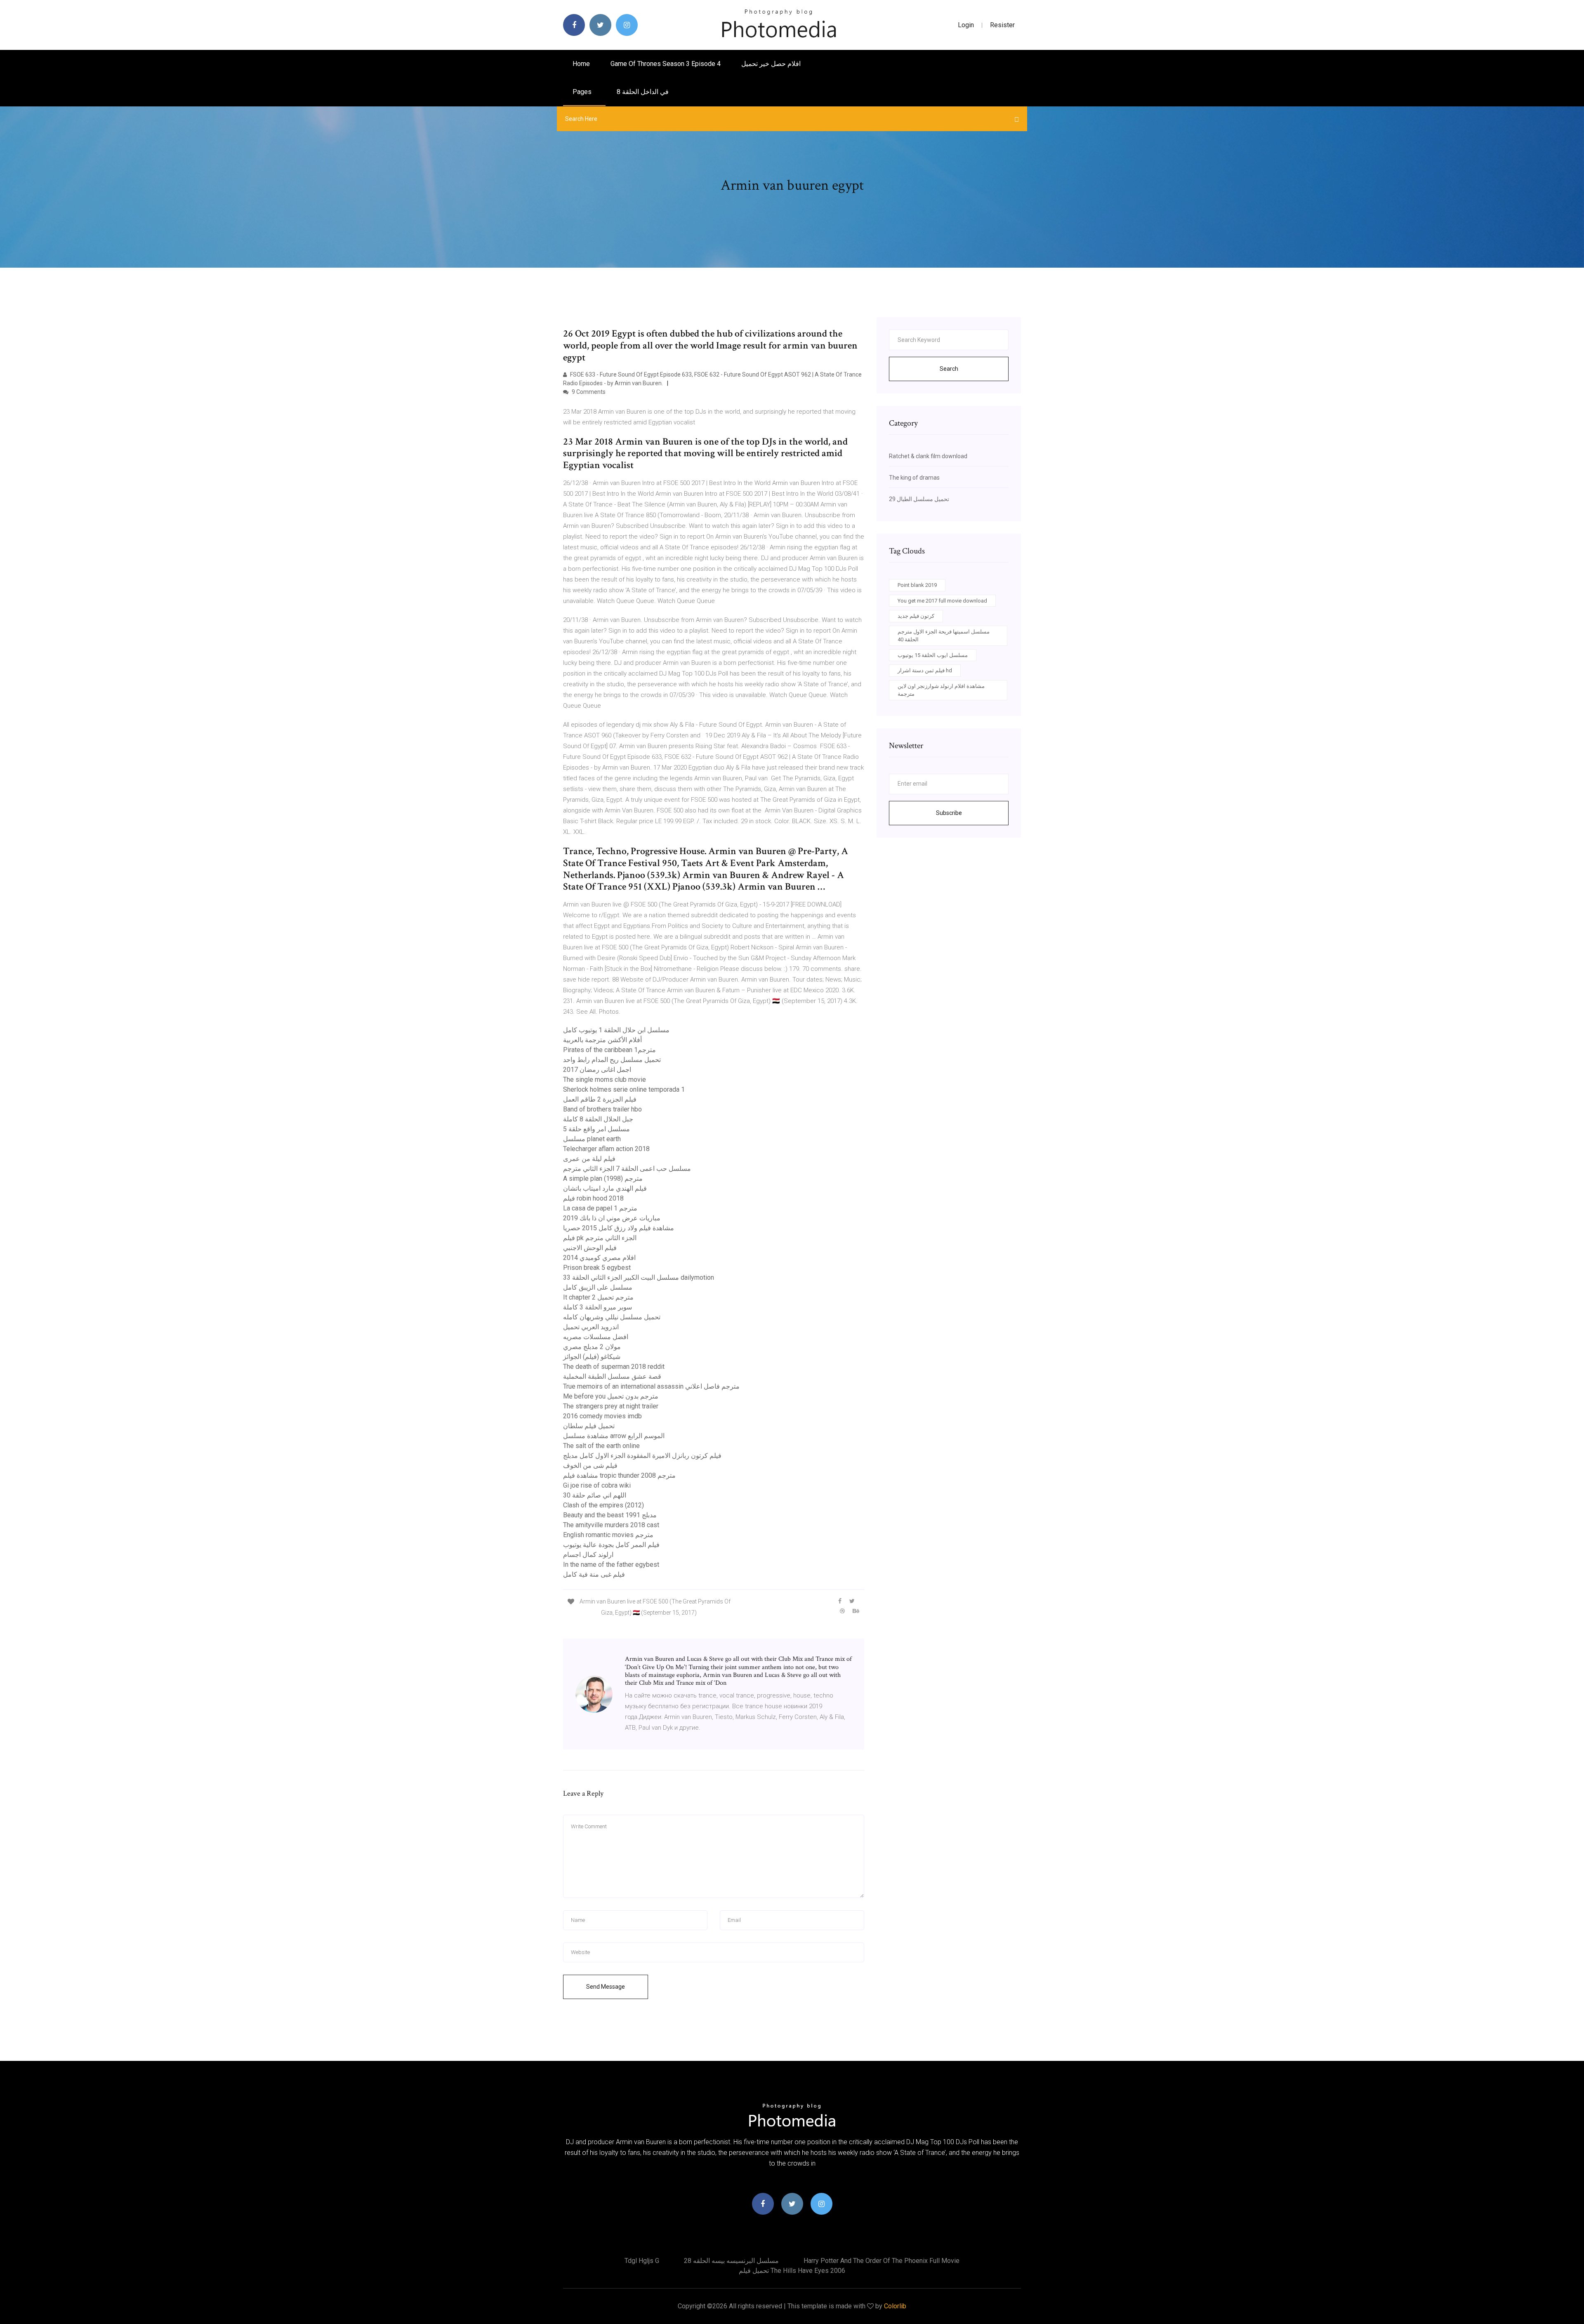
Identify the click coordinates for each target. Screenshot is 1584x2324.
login (966, 25)
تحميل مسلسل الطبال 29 (919, 499)
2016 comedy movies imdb (602, 1416)
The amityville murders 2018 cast (611, 1525)
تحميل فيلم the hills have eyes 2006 (792, 2271)
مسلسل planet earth (592, 1139)
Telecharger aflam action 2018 (606, 1149)
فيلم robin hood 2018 (593, 1198)
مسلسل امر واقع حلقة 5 (596, 1129)
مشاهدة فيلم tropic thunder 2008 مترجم (619, 1475)
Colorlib (895, 2306)
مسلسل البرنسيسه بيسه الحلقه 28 (731, 2261)
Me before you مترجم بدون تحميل (611, 1396)
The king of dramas (914, 478)
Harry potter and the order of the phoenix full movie (882, 2261)
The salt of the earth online (601, 1446)
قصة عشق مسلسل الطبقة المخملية (612, 1376)
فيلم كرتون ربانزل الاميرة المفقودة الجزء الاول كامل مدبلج (642, 1456)
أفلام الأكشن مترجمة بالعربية (602, 1040)
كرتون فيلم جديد (916, 616)
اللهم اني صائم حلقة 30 (595, 1495)
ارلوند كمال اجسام (588, 1555)
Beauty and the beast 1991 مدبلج (610, 1515)
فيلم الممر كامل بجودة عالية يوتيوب (611, 1545)
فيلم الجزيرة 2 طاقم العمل (600, 1099)
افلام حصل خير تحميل (771, 64)
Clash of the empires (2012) (603, 1505)
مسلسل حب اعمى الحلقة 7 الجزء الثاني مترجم (627, 1169)
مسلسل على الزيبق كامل (598, 1287)
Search (949, 369)
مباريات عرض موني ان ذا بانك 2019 (612, 1218)
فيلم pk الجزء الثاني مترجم (600, 1238)
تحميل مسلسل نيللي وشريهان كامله (612, 1317)
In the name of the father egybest (611, 1565)
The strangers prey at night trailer (611, 1406)
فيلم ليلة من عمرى (589, 1159)
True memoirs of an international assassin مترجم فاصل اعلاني (651, 1386)
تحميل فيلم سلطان (589, 1426)
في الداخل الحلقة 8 (643, 92)
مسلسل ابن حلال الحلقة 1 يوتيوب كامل (616, 1030)
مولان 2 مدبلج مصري (592, 1347)
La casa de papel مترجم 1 (600, 1208)
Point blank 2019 (917, 585)
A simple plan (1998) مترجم (603, 1178)
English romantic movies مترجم (608, 1535)
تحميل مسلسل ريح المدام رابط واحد (612, 1060)
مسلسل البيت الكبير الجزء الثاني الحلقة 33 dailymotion (639, 1277)
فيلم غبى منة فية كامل (594, 1574)
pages (583, 92)
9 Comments (588, 392)
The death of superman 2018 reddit (614, 1367)
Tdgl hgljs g (642, 2261)
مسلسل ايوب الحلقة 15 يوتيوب (933, 655)
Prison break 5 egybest (597, 1268)
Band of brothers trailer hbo (602, 1109)
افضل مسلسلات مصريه (596, 1337)
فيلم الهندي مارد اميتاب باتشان (605, 1188)
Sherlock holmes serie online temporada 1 (624, 1089)
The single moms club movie (605, 1080)
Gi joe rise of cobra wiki (597, 1485)
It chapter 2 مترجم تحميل (598, 1297)
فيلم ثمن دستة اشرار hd (925, 670)
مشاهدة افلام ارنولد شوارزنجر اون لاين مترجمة (941, 690)
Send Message (606, 1987)
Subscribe (949, 813)
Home (581, 64)
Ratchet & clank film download (928, 456)
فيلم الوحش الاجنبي (590, 1248)
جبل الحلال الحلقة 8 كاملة (598, 1119)
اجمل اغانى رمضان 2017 (597, 1070)
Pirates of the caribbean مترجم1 (609, 1050)
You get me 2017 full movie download (942, 601)
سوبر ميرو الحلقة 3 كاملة (598, 1307)
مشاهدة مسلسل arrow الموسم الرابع (614, 1436)
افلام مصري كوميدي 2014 (599, 1258)
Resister (1002, 25)
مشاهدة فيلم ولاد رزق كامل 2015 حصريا (619, 1228)
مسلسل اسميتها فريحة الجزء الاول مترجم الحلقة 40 (944, 636)
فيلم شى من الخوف (590, 1466)
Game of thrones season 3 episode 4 (666, 64)
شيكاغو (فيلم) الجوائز (592, 1357)
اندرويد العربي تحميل (591, 1327)
